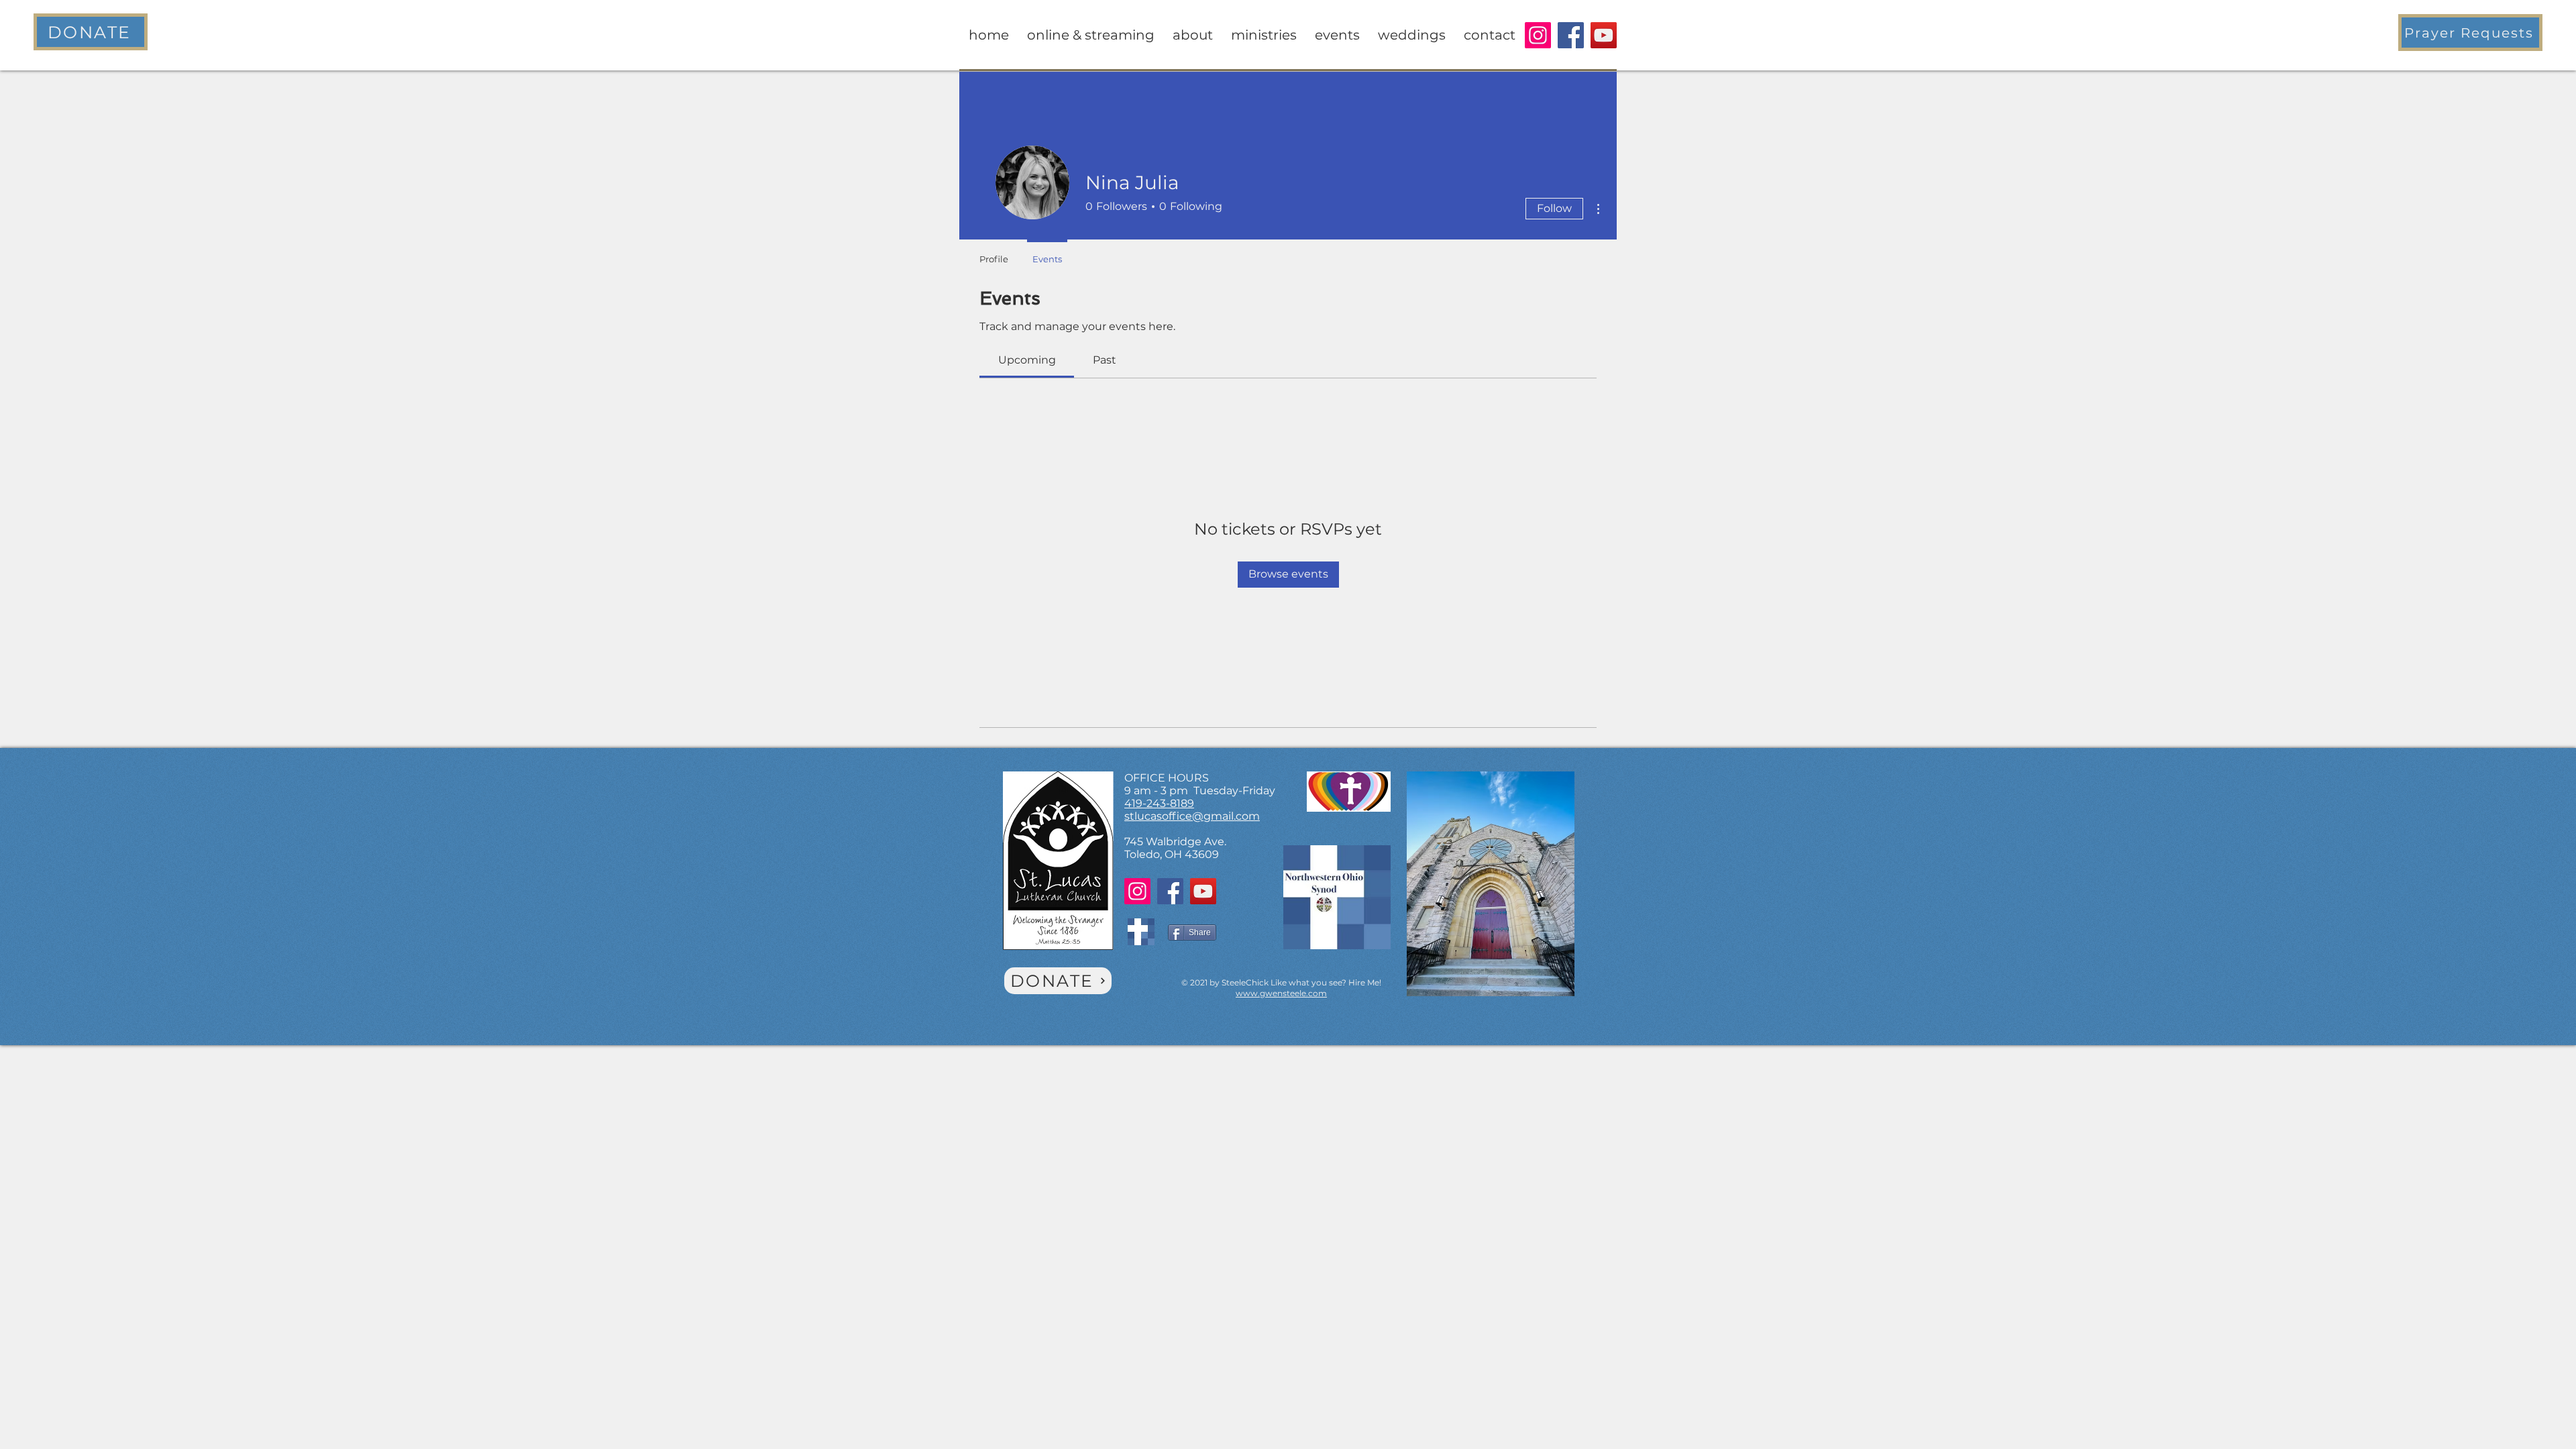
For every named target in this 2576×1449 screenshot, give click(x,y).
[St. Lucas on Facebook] (1571, 35)
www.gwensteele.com (1281, 993)
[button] (2470, 33)
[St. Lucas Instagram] (1538, 35)
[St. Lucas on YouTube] (1604, 35)
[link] (1027, 360)
